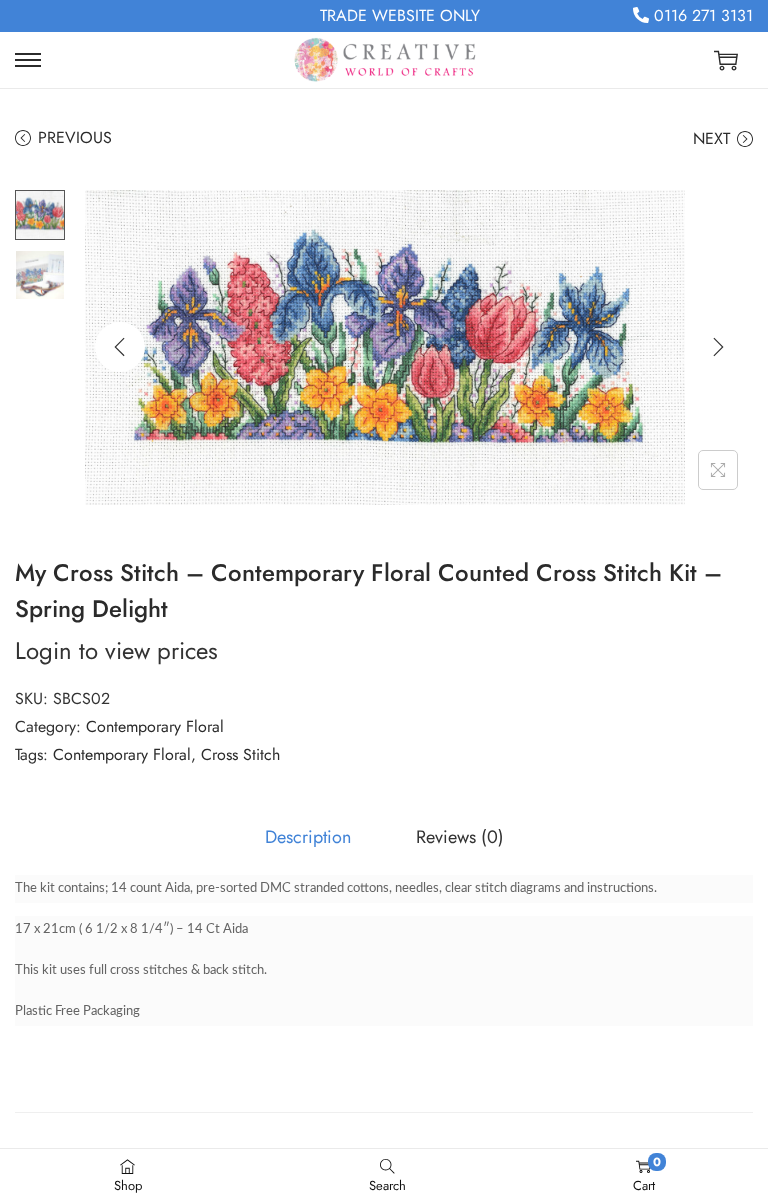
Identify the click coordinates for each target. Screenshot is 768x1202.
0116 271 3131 (701, 15)
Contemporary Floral (155, 726)
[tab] (308, 837)
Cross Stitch (240, 754)
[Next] (718, 347)
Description (308, 837)
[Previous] (120, 347)
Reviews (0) (460, 837)
